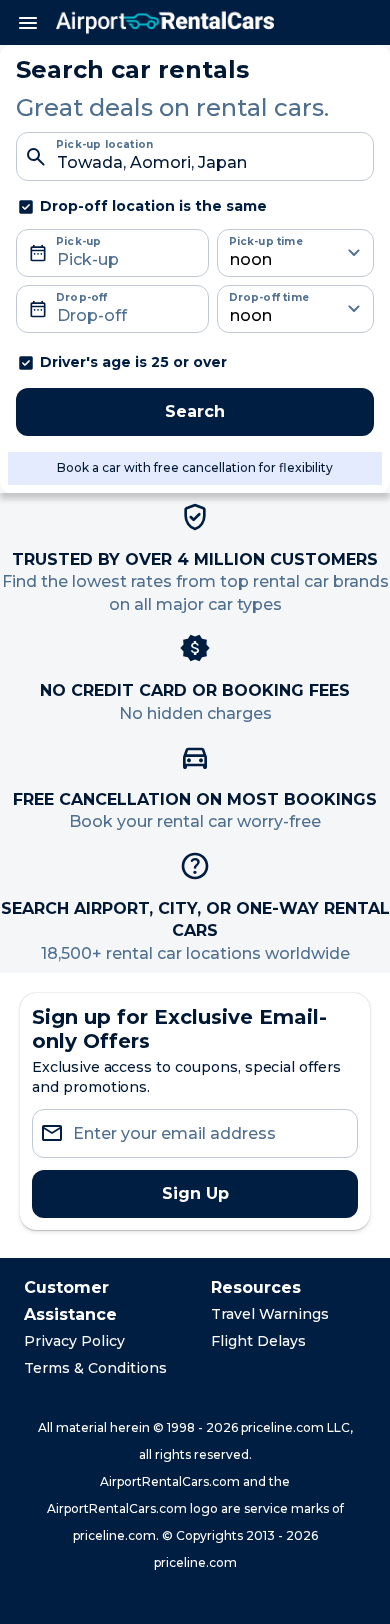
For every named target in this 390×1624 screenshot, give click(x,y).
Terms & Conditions (95, 1368)
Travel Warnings (270, 1314)
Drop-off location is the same (153, 206)
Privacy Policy (74, 1341)
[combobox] (195, 156)
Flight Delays (258, 1341)
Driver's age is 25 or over (133, 362)
